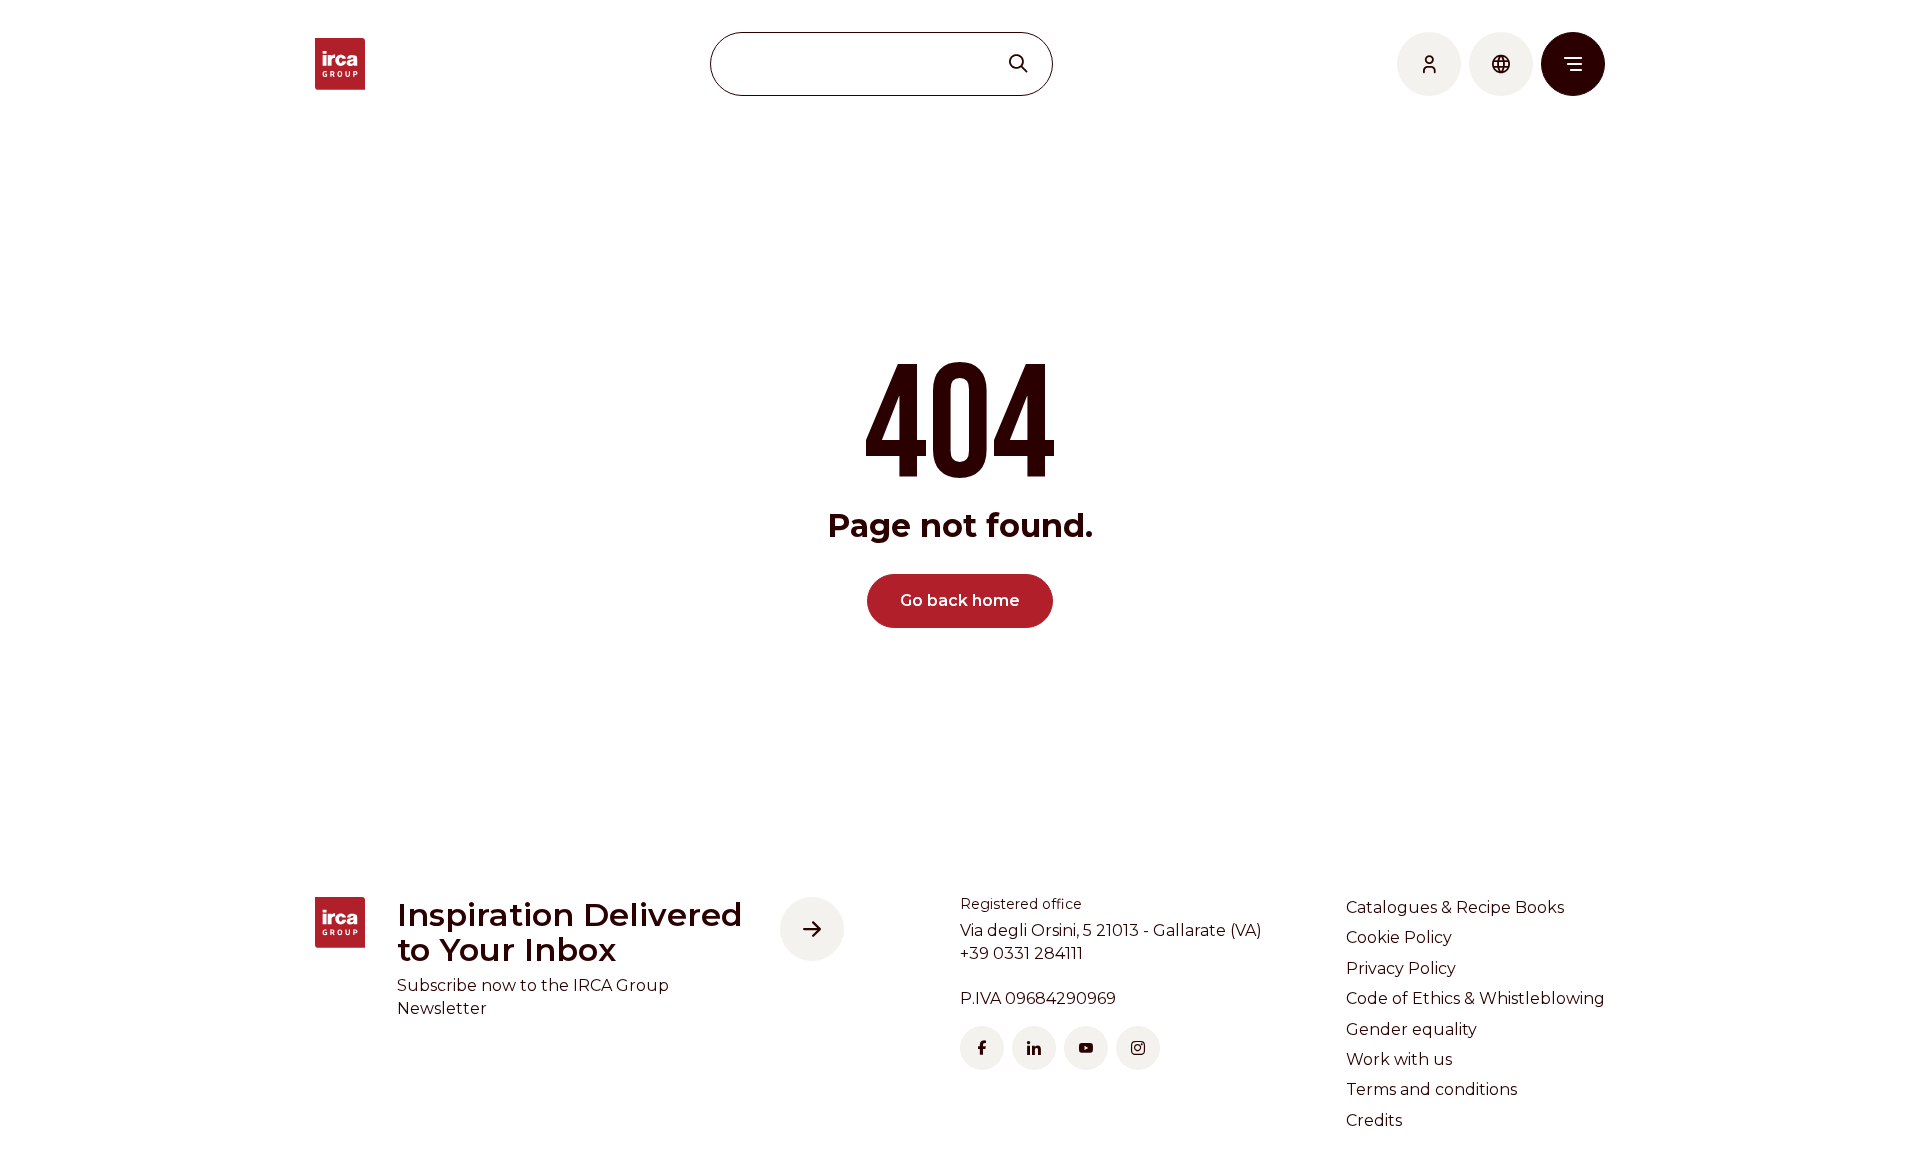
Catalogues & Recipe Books (1455, 907)
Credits (1374, 1120)
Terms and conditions (1431, 1089)
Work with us (1399, 1059)
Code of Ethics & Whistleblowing (1475, 998)
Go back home (960, 600)
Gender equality (1411, 1029)
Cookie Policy (1399, 937)
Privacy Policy (1401, 968)
